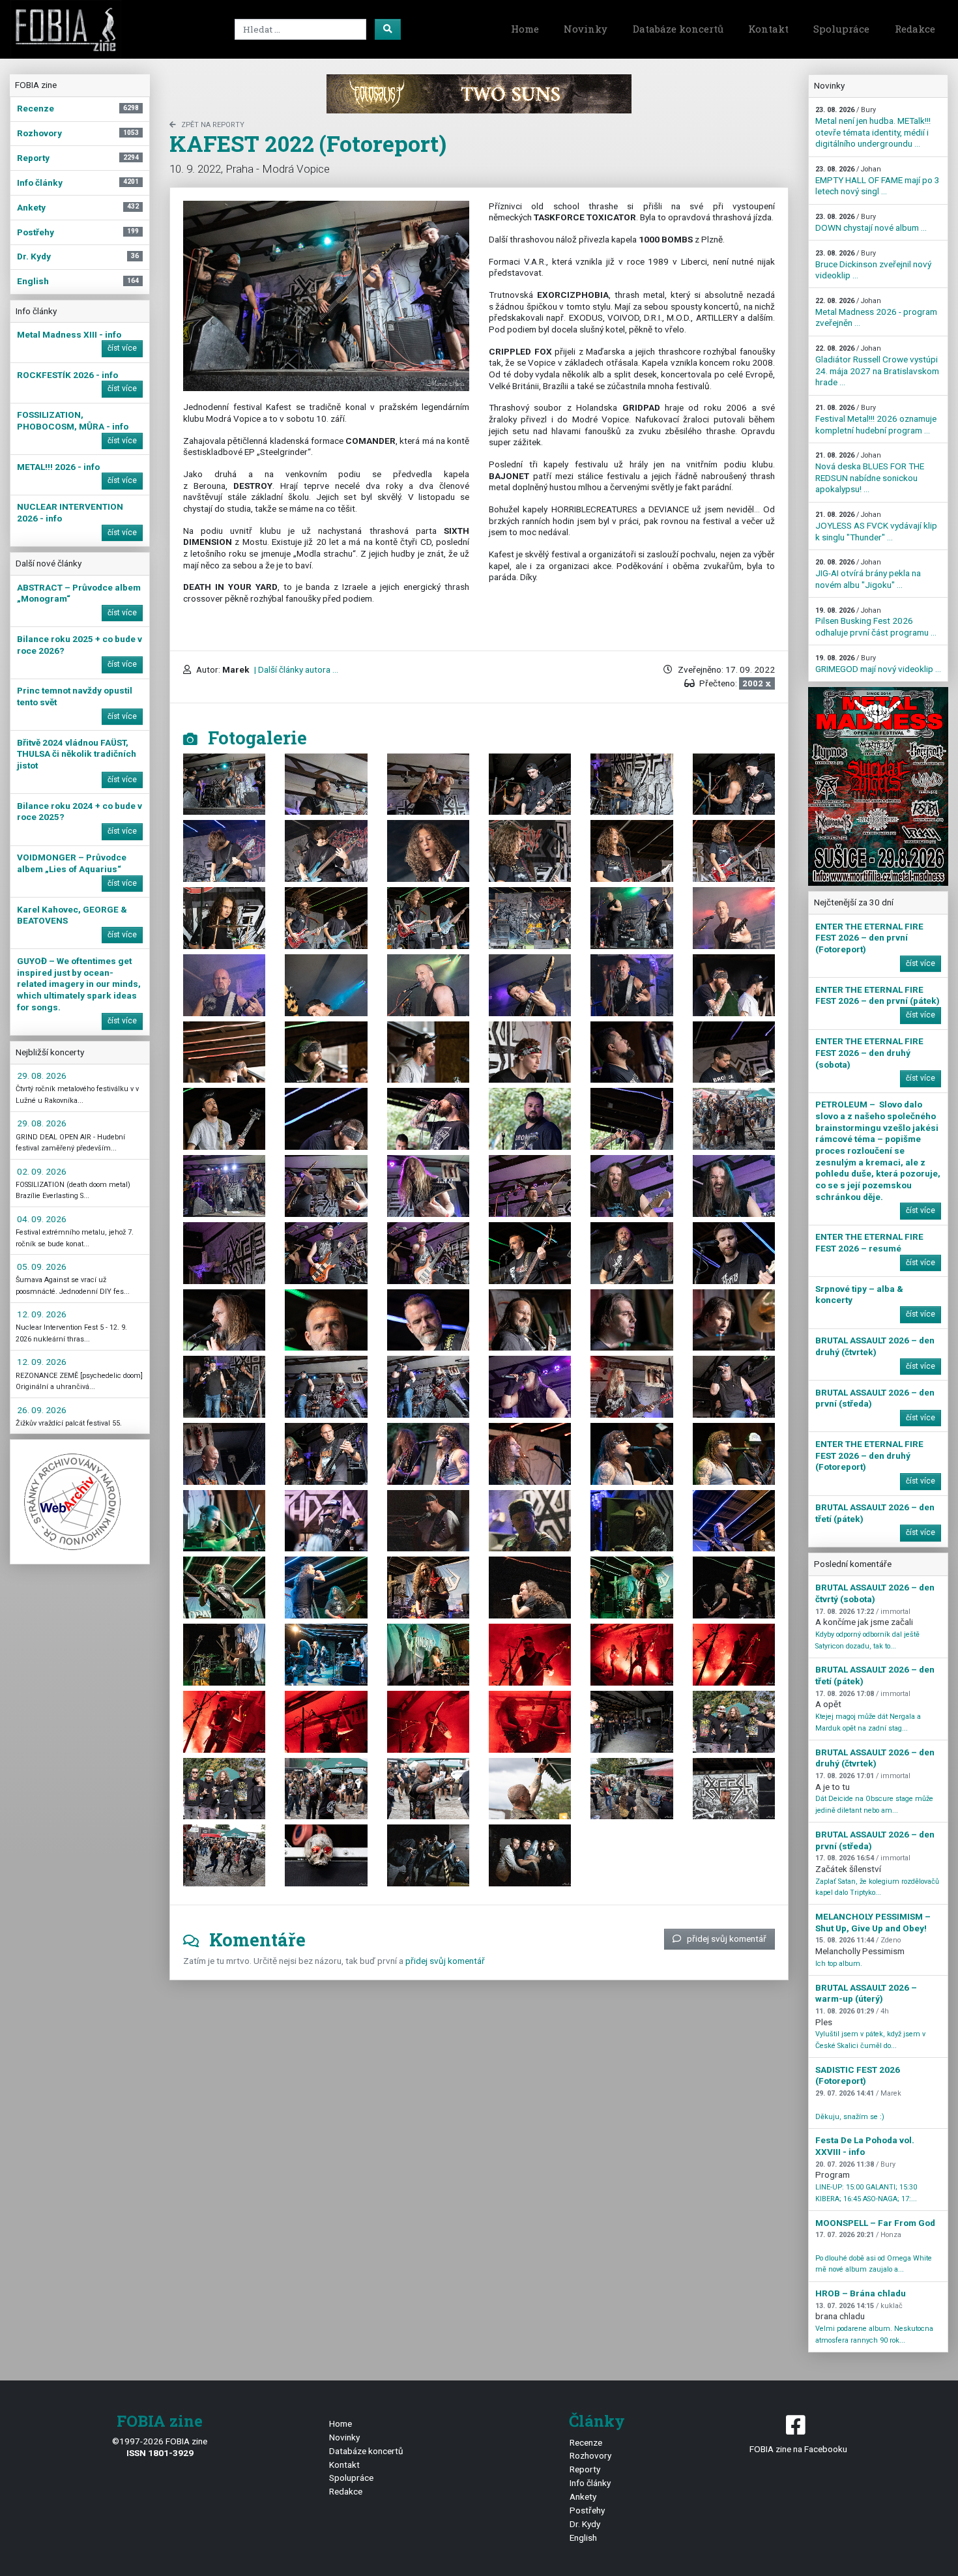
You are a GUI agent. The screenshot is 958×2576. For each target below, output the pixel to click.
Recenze (586, 2442)
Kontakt (768, 29)
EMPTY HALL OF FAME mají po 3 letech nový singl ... (878, 181)
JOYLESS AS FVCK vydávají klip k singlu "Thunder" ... (876, 526)
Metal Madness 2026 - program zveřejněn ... (876, 312)
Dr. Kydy (585, 2524)
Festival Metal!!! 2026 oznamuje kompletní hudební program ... (876, 419)
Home (525, 29)
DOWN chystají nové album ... (871, 223)
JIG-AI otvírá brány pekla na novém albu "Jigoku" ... (868, 574)
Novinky (586, 29)
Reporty (585, 2469)
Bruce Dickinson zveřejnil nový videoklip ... (873, 265)
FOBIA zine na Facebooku (798, 2449)
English (583, 2538)
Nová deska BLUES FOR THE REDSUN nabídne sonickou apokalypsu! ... (870, 473)
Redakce (915, 29)
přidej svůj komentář (727, 1939)
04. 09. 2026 (42, 1219)
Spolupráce (841, 29)
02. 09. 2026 (42, 1171)
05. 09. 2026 (42, 1266)
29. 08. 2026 (42, 1076)
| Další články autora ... (295, 669)
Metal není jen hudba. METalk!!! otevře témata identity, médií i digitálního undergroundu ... (873, 127)
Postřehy (587, 2510)
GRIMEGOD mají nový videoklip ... (878, 664)
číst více (122, 348)
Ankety (583, 2496)
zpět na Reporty (213, 125)
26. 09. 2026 (42, 1410)
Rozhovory (590, 2455)
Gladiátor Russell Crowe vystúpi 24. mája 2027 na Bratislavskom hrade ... (877, 366)
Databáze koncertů (678, 29)
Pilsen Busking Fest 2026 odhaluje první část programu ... (876, 622)
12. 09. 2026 (42, 1314)
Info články (590, 2483)
